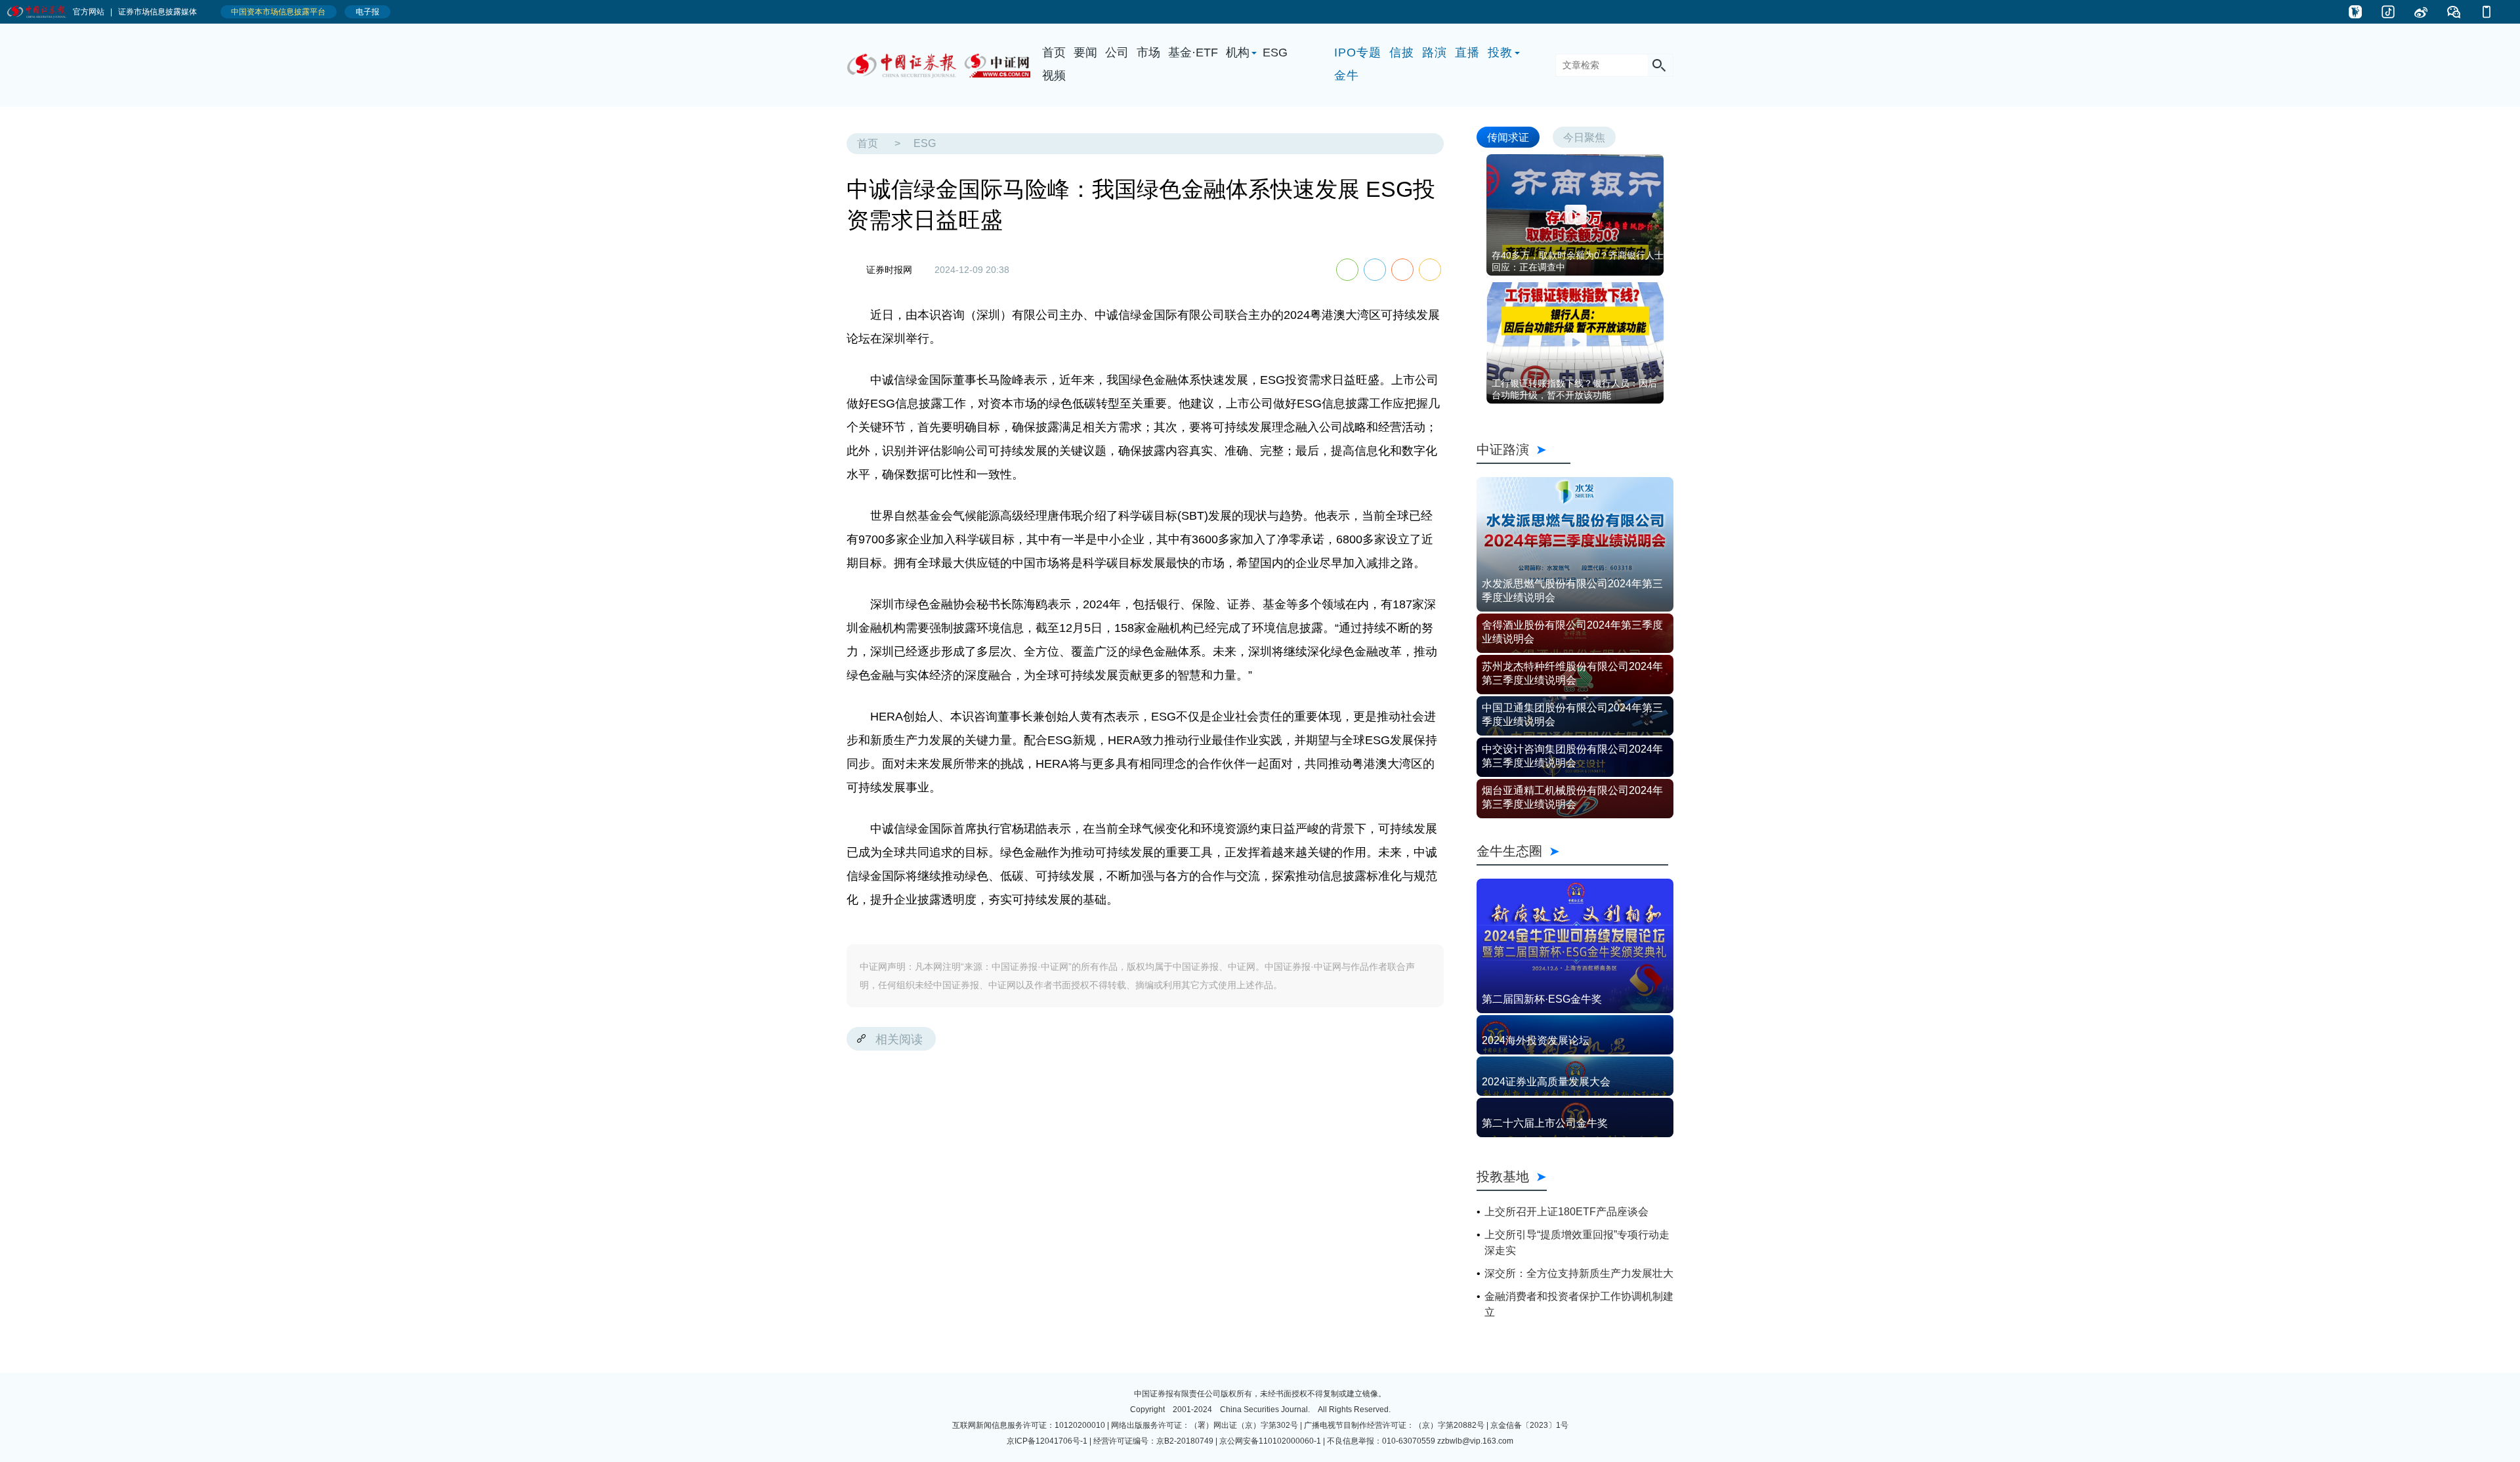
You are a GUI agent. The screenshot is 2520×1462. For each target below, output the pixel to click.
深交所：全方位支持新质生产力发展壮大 (1579, 1273)
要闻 (1085, 52)
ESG (1275, 52)
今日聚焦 (1584, 137)
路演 (1435, 52)
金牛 (1347, 75)
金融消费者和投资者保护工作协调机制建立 (1579, 1304)
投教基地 (1503, 1176)
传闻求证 (1508, 137)
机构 (1238, 52)
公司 (1117, 52)
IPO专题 (1358, 52)
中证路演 (1523, 449)
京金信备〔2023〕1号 (1529, 1425)
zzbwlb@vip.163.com (1475, 1441)
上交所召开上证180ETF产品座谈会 (1566, 1212)
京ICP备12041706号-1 (1047, 1441)
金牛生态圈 (1572, 851)
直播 (1467, 52)
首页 (1054, 52)
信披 (1402, 52)
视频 (1054, 75)
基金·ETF (1193, 52)
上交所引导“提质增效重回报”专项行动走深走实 (1577, 1243)
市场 (1148, 52)
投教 (1500, 52)
